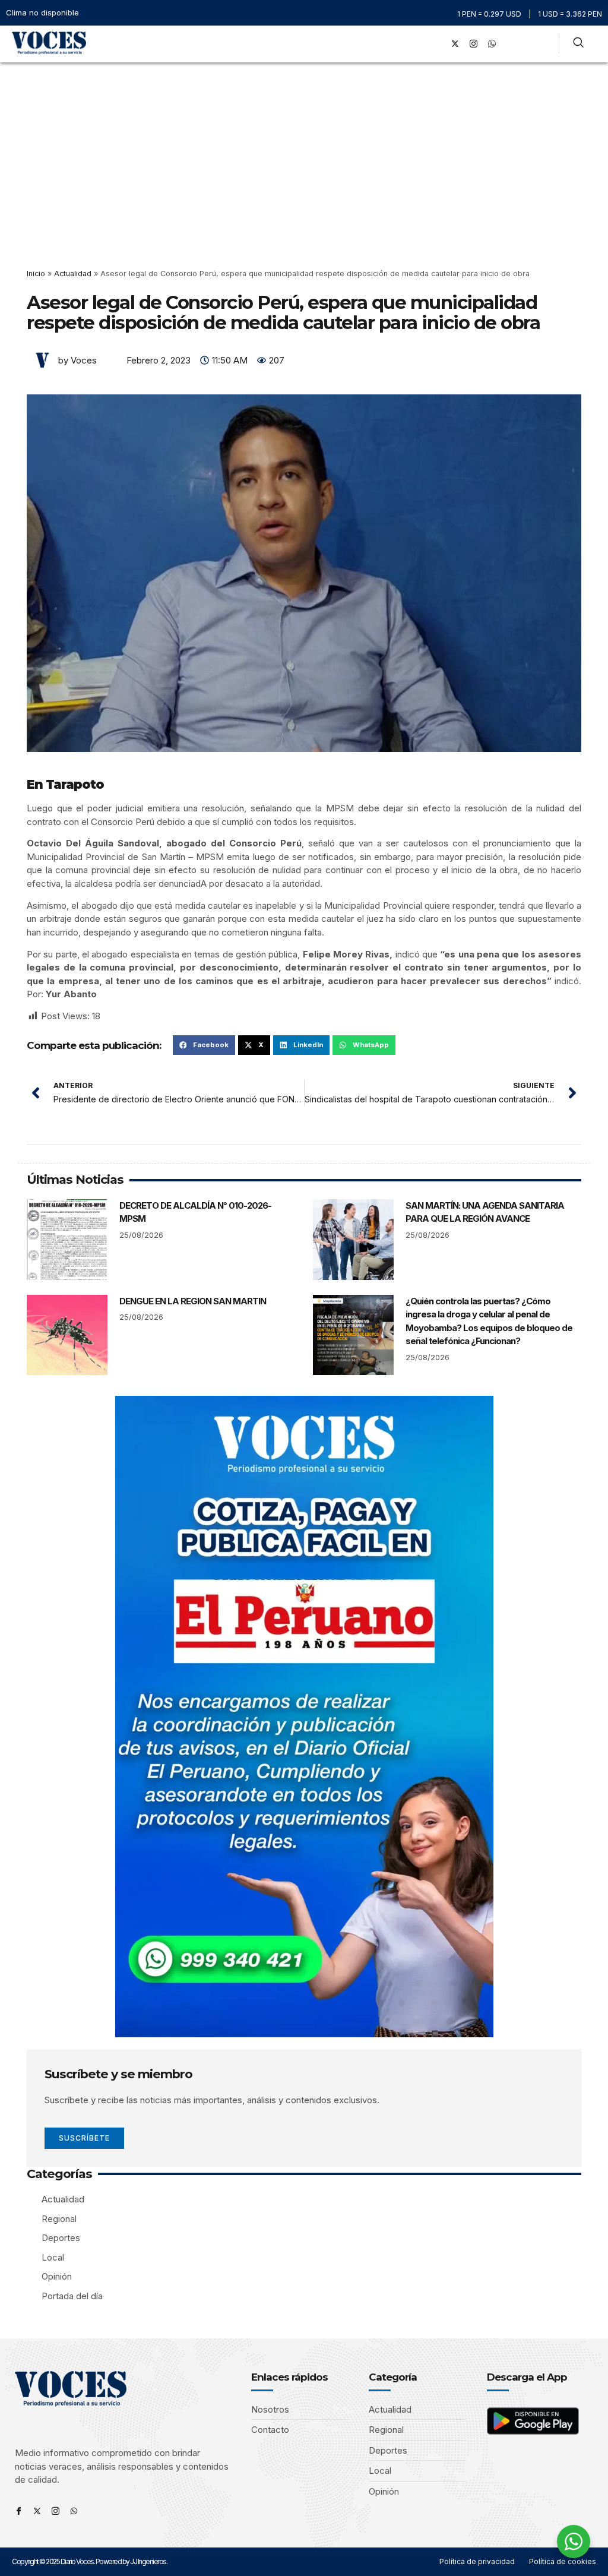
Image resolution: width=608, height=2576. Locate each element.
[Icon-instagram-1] (474, 44)
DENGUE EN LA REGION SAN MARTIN (193, 1301)
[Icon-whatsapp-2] (492, 44)
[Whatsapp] (74, 2511)
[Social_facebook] (437, 44)
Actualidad (73, 274)
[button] (420, 44)
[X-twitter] (455, 44)
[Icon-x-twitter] (37, 2511)
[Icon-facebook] (19, 2511)
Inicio (36, 274)
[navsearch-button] (578, 44)
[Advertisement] (304, 151)
